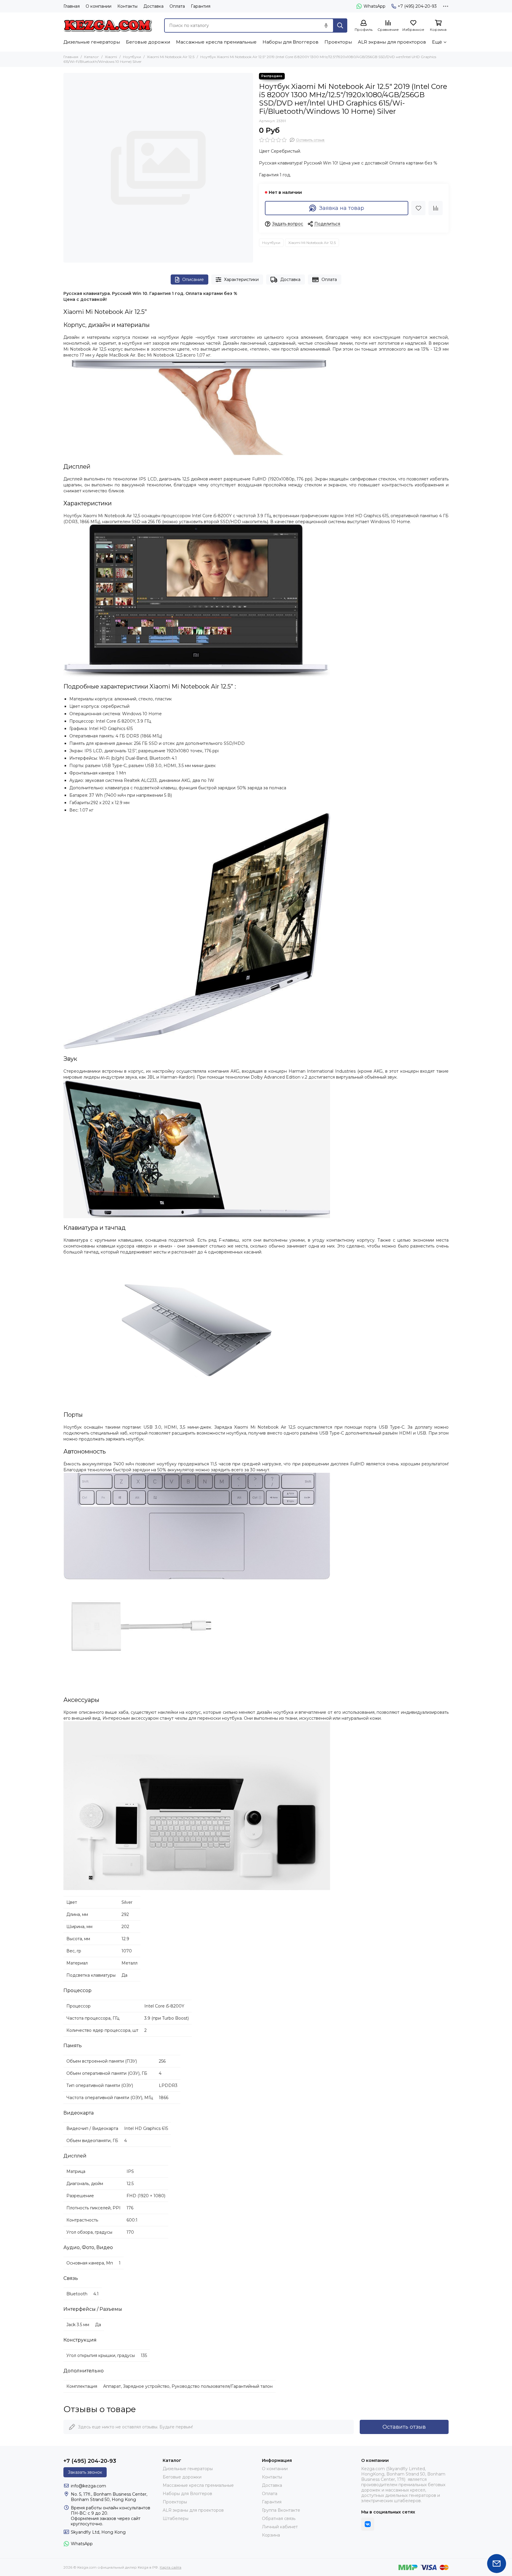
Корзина (271, 2535)
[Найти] (340, 25)
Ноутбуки (132, 57)
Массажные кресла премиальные (216, 42)
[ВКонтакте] (368, 2524)
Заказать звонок (85, 2472)
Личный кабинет (280, 2527)
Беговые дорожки (148, 42)
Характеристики (241, 280)
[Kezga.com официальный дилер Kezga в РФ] (108, 25)
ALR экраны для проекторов (392, 42)
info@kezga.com (88, 2486)
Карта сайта (171, 2567)
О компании (99, 6)
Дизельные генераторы (92, 42)
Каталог (92, 57)
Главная (72, 6)
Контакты (127, 6)
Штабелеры (176, 2518)
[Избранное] (418, 208)
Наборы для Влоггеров (291, 42)
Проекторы (338, 42)
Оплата (177, 6)
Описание (193, 280)
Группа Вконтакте (281, 2510)
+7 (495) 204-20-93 (417, 6)
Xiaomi (111, 57)
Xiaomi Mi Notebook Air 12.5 (171, 57)
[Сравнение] (436, 208)
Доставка (153, 6)
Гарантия (201, 6)
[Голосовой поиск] (326, 25)
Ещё (437, 42)
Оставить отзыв (404, 2427)
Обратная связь (279, 2518)
